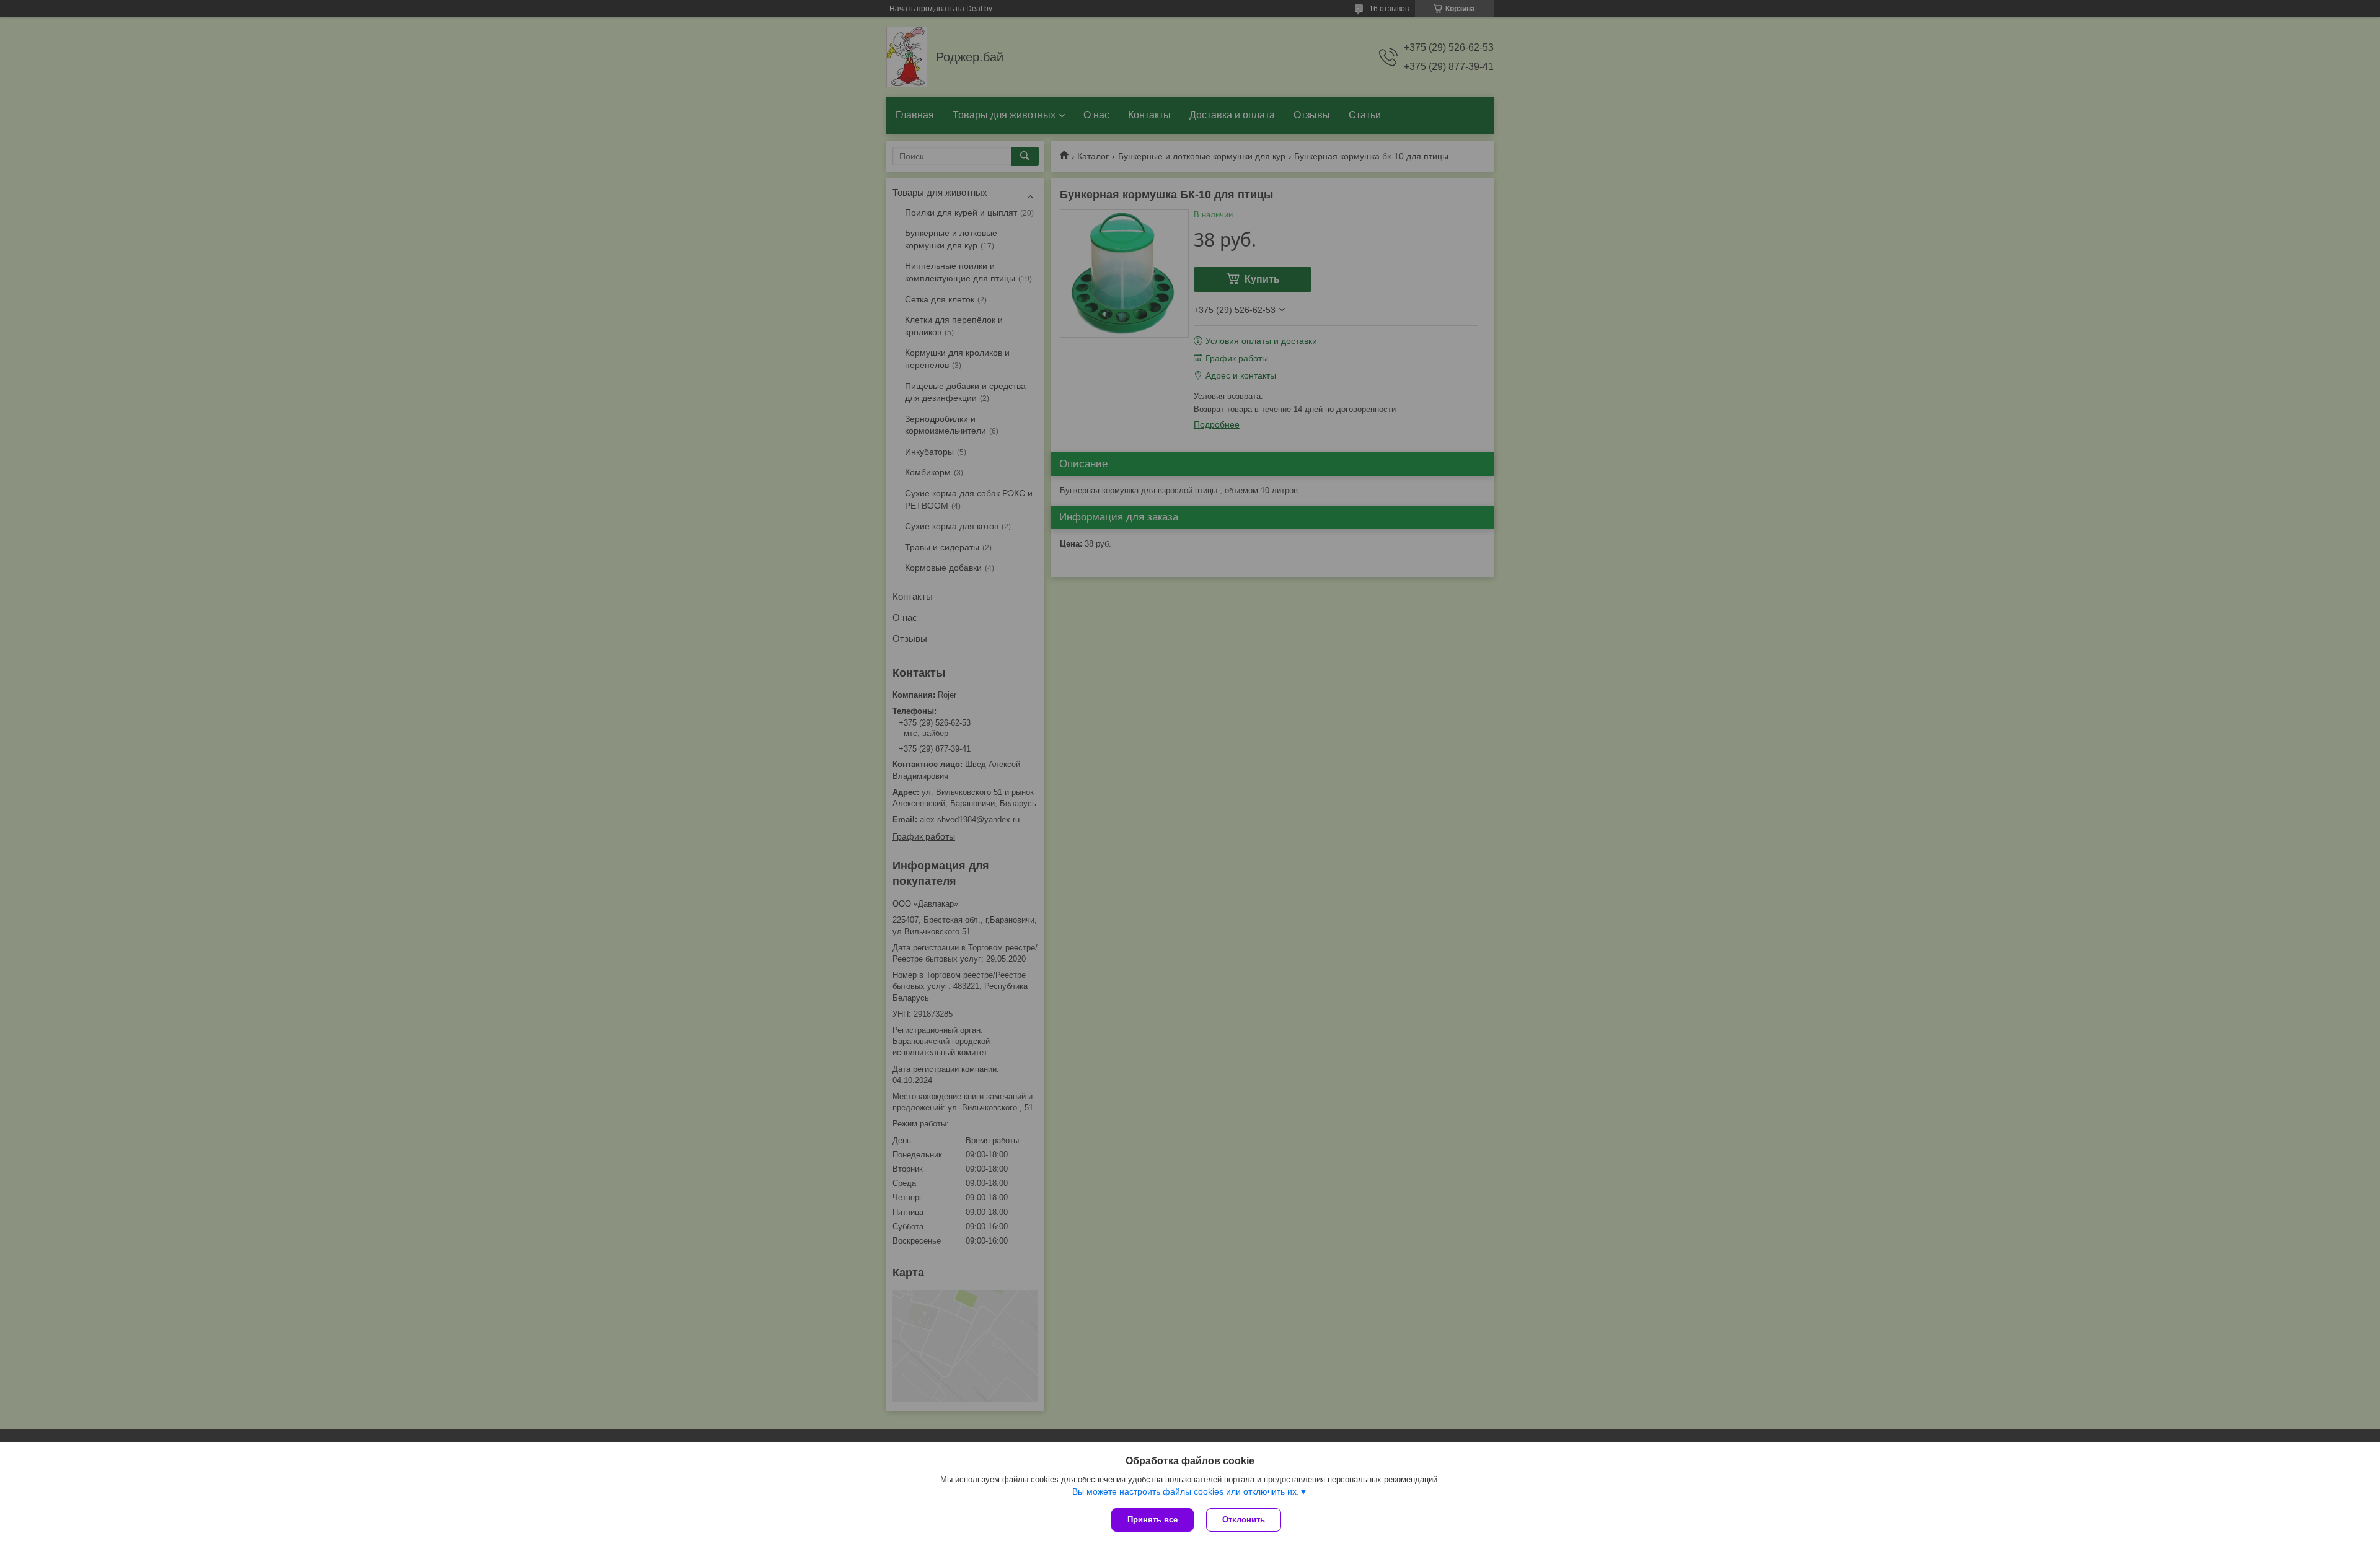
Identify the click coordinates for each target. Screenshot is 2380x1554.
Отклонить (1244, 1520)
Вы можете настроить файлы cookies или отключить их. (1186, 1491)
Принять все (1153, 1520)
